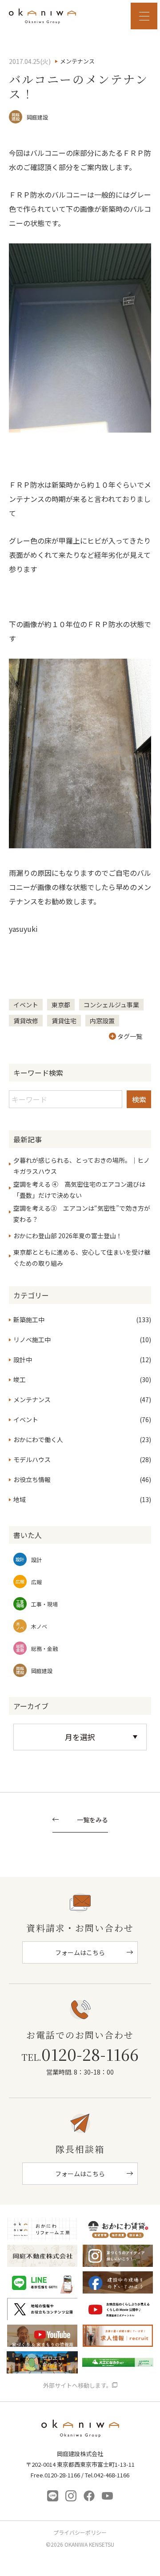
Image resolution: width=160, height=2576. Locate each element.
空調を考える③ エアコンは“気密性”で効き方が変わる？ (82, 1214)
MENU (144, 16)
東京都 (61, 1005)
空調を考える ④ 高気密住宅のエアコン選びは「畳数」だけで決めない (79, 1190)
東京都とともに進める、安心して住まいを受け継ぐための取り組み (82, 1258)
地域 (20, 1499)
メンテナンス (32, 1399)
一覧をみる (92, 1820)
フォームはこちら (80, 1952)
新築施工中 (29, 1320)
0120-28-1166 (80, 2054)
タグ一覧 (130, 1036)
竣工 (20, 1379)
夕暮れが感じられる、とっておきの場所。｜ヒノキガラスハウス (82, 1166)
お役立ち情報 (32, 1479)
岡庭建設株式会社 (80, 2431)
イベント (26, 1005)
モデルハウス (32, 1459)
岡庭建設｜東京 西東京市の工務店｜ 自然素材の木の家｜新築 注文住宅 (42, 16)
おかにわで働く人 (38, 1439)
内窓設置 (102, 1021)
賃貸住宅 (64, 1021)
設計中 (23, 1360)
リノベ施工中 (32, 1340)
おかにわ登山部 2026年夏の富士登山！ (68, 1236)
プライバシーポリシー (80, 2532)
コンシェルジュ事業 (111, 1005)
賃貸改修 (26, 1021)
